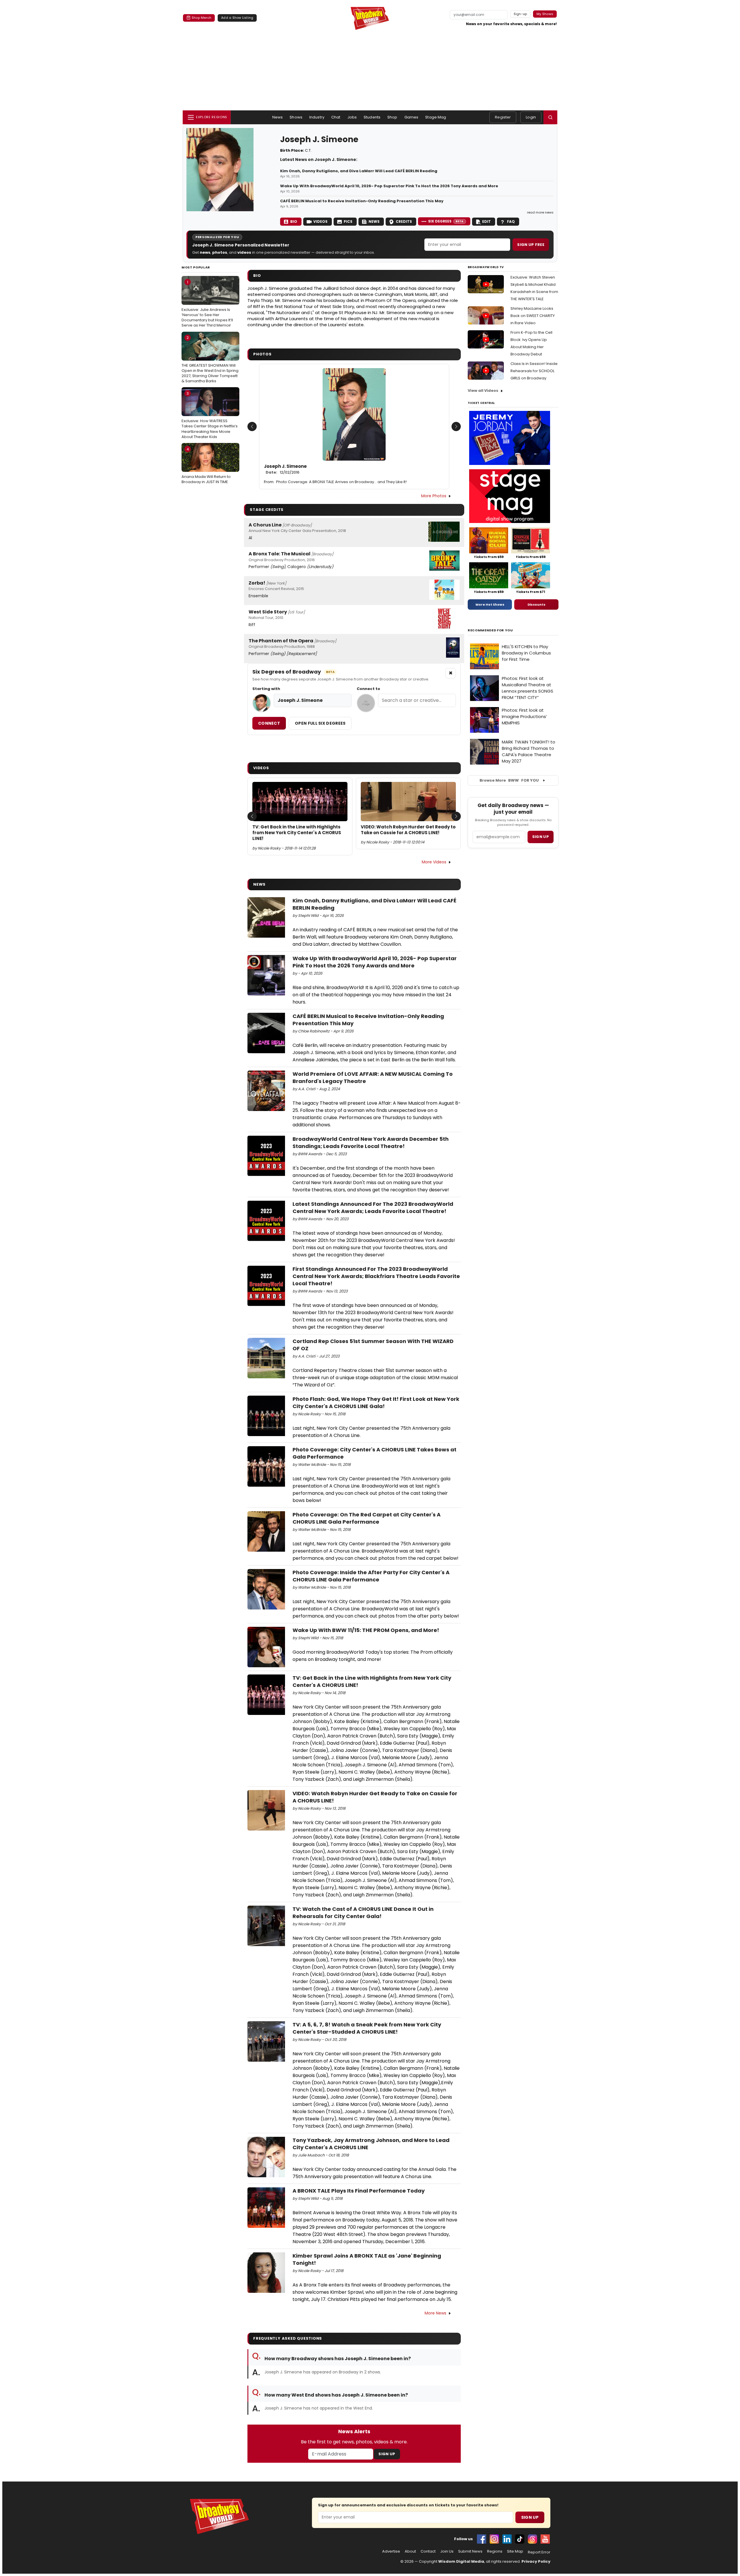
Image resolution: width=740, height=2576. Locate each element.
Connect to (368, 689)
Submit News (470, 2551)
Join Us (447, 2551)
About (410, 2551)
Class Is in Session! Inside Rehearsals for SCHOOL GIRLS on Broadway (534, 371)
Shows (296, 117)
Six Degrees (446, 221)
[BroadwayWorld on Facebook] (482, 2539)
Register (503, 117)
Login (531, 117)
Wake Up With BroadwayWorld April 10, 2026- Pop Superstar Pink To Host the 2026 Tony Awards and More (389, 186)
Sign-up (520, 14)
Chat (336, 117)
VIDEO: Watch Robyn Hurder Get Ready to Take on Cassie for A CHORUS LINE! (408, 830)
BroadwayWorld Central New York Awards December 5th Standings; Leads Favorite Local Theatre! (371, 1143)
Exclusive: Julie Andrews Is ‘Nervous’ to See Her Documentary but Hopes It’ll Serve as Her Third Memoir (207, 304)
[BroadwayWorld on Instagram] (494, 2539)
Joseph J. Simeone (285, 469)
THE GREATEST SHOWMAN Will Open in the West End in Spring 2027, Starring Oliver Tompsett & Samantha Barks (210, 359)
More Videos (434, 862)
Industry (317, 117)
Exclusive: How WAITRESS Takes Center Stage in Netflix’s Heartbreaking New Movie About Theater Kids (210, 415)
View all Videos (483, 391)
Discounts (536, 604)
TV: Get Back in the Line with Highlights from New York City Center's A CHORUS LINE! (297, 833)
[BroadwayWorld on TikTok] (520, 2539)
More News (435, 2313)
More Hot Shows (490, 604)
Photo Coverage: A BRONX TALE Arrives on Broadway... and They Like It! (341, 482)
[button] (550, 117)
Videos (320, 221)
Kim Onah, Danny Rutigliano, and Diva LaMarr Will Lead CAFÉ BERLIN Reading (359, 171)
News (278, 117)
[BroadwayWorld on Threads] (532, 2539)
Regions (495, 2551)
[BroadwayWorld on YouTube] (545, 2539)
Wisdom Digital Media (461, 2561)
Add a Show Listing (237, 18)
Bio (294, 221)
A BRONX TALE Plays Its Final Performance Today (359, 2191)
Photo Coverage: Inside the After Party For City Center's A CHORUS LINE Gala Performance (371, 1576)
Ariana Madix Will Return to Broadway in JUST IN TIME (206, 466)
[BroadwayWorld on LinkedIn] (507, 2539)
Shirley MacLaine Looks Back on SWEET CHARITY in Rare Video (533, 316)
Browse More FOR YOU (509, 780)
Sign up (541, 837)
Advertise (391, 2551)
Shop (392, 117)
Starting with (266, 689)
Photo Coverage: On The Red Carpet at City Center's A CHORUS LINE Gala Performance (367, 1518)
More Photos (434, 496)
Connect (269, 723)
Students (372, 117)
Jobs (352, 117)
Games (411, 117)
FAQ (511, 221)
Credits (404, 221)
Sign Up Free (531, 245)
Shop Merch (201, 18)
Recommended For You (490, 630)
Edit (486, 221)
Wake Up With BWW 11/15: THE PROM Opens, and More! (366, 1630)
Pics (348, 221)
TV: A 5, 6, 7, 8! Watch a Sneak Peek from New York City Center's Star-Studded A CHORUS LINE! (367, 2028)
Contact (428, 2551)
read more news (540, 212)
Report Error (539, 2552)
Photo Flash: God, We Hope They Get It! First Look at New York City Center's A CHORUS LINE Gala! (376, 1403)
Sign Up (387, 2454)
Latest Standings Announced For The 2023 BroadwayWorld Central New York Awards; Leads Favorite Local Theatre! (373, 1208)
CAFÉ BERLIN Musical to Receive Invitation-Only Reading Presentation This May (362, 201)
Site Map (515, 2551)
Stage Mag (436, 117)
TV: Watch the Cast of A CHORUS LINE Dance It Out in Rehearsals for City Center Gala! (363, 1913)
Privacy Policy (536, 2561)
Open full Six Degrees (320, 723)
